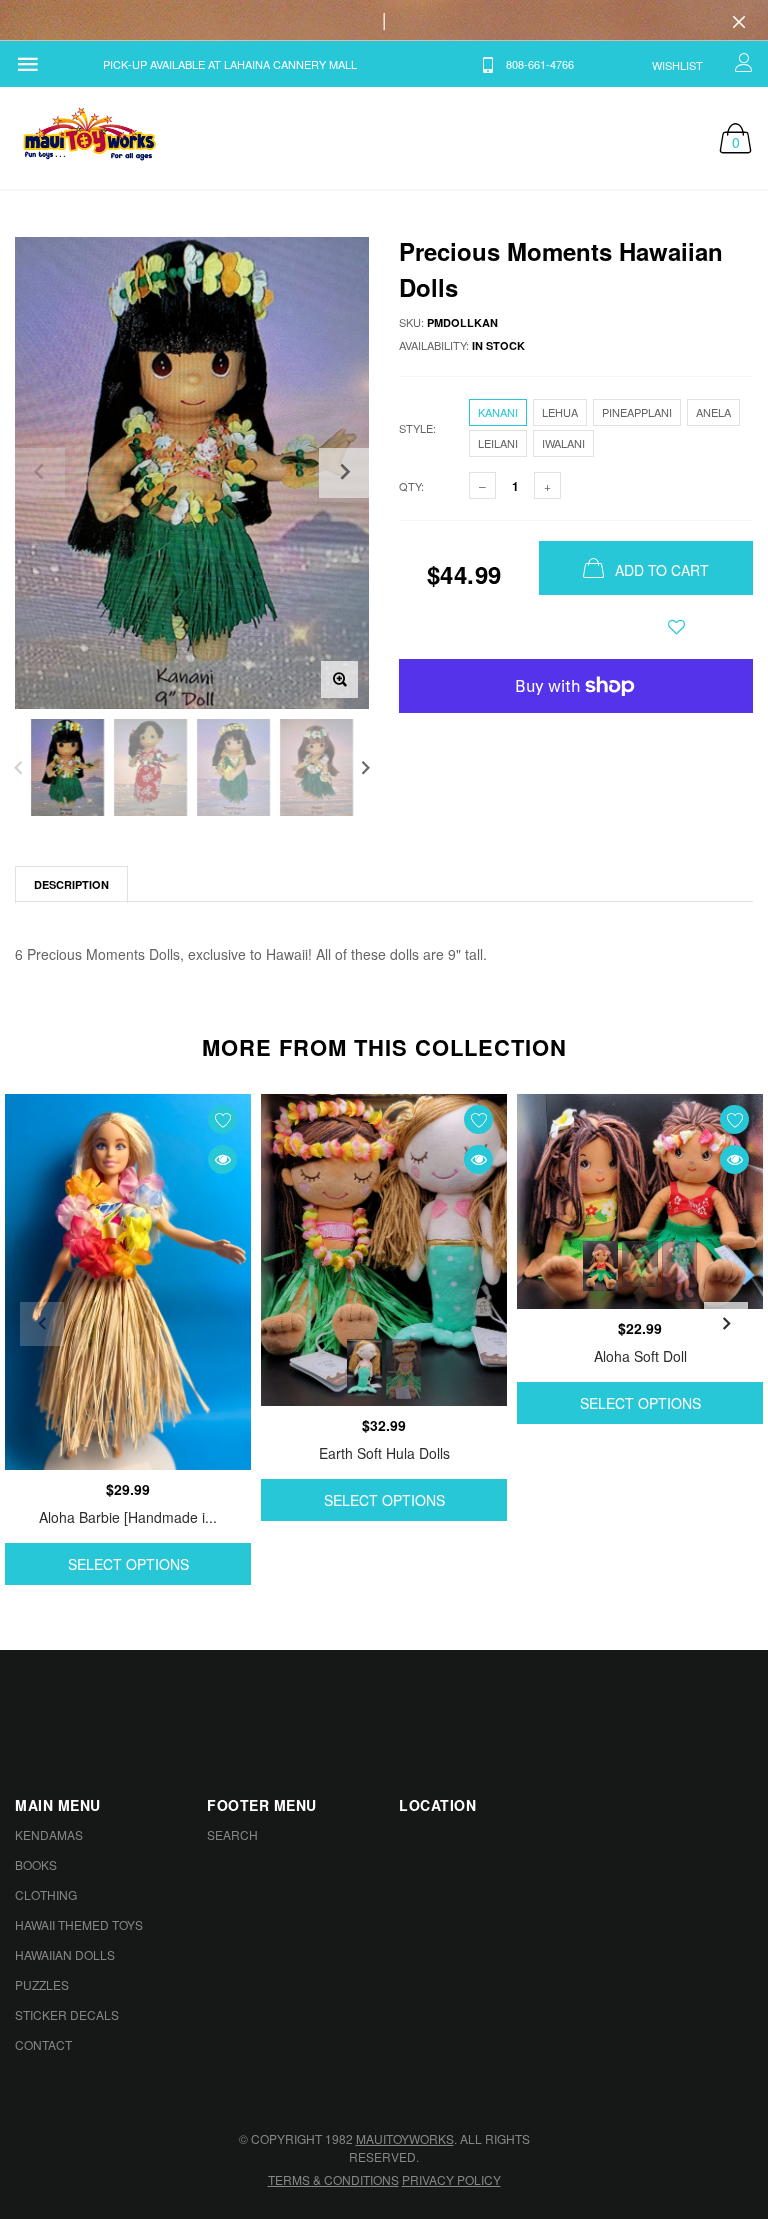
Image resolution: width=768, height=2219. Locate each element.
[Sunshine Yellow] (639, 1264)
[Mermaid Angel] (364, 1367)
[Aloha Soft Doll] (640, 1201)
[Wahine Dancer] (403, 1369)
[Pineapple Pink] (679, 1271)
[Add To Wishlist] (676, 627)
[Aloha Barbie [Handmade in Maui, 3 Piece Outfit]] (128, 1282)
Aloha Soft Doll (640, 1356)
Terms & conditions (333, 2179)
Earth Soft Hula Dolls (384, 1453)
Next (365, 767)
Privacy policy (451, 2179)
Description (71, 884)
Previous (18, 767)
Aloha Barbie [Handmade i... (128, 1517)
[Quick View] (222, 1159)
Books (36, 1864)
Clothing (46, 1894)
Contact (43, 2044)
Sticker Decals (67, 2014)
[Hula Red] (600, 1266)
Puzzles (42, 1984)
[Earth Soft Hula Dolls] (384, 1250)
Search (232, 1834)
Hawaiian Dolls (65, 1954)
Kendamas (49, 1834)
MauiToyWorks (405, 2138)
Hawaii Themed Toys (79, 1924)
